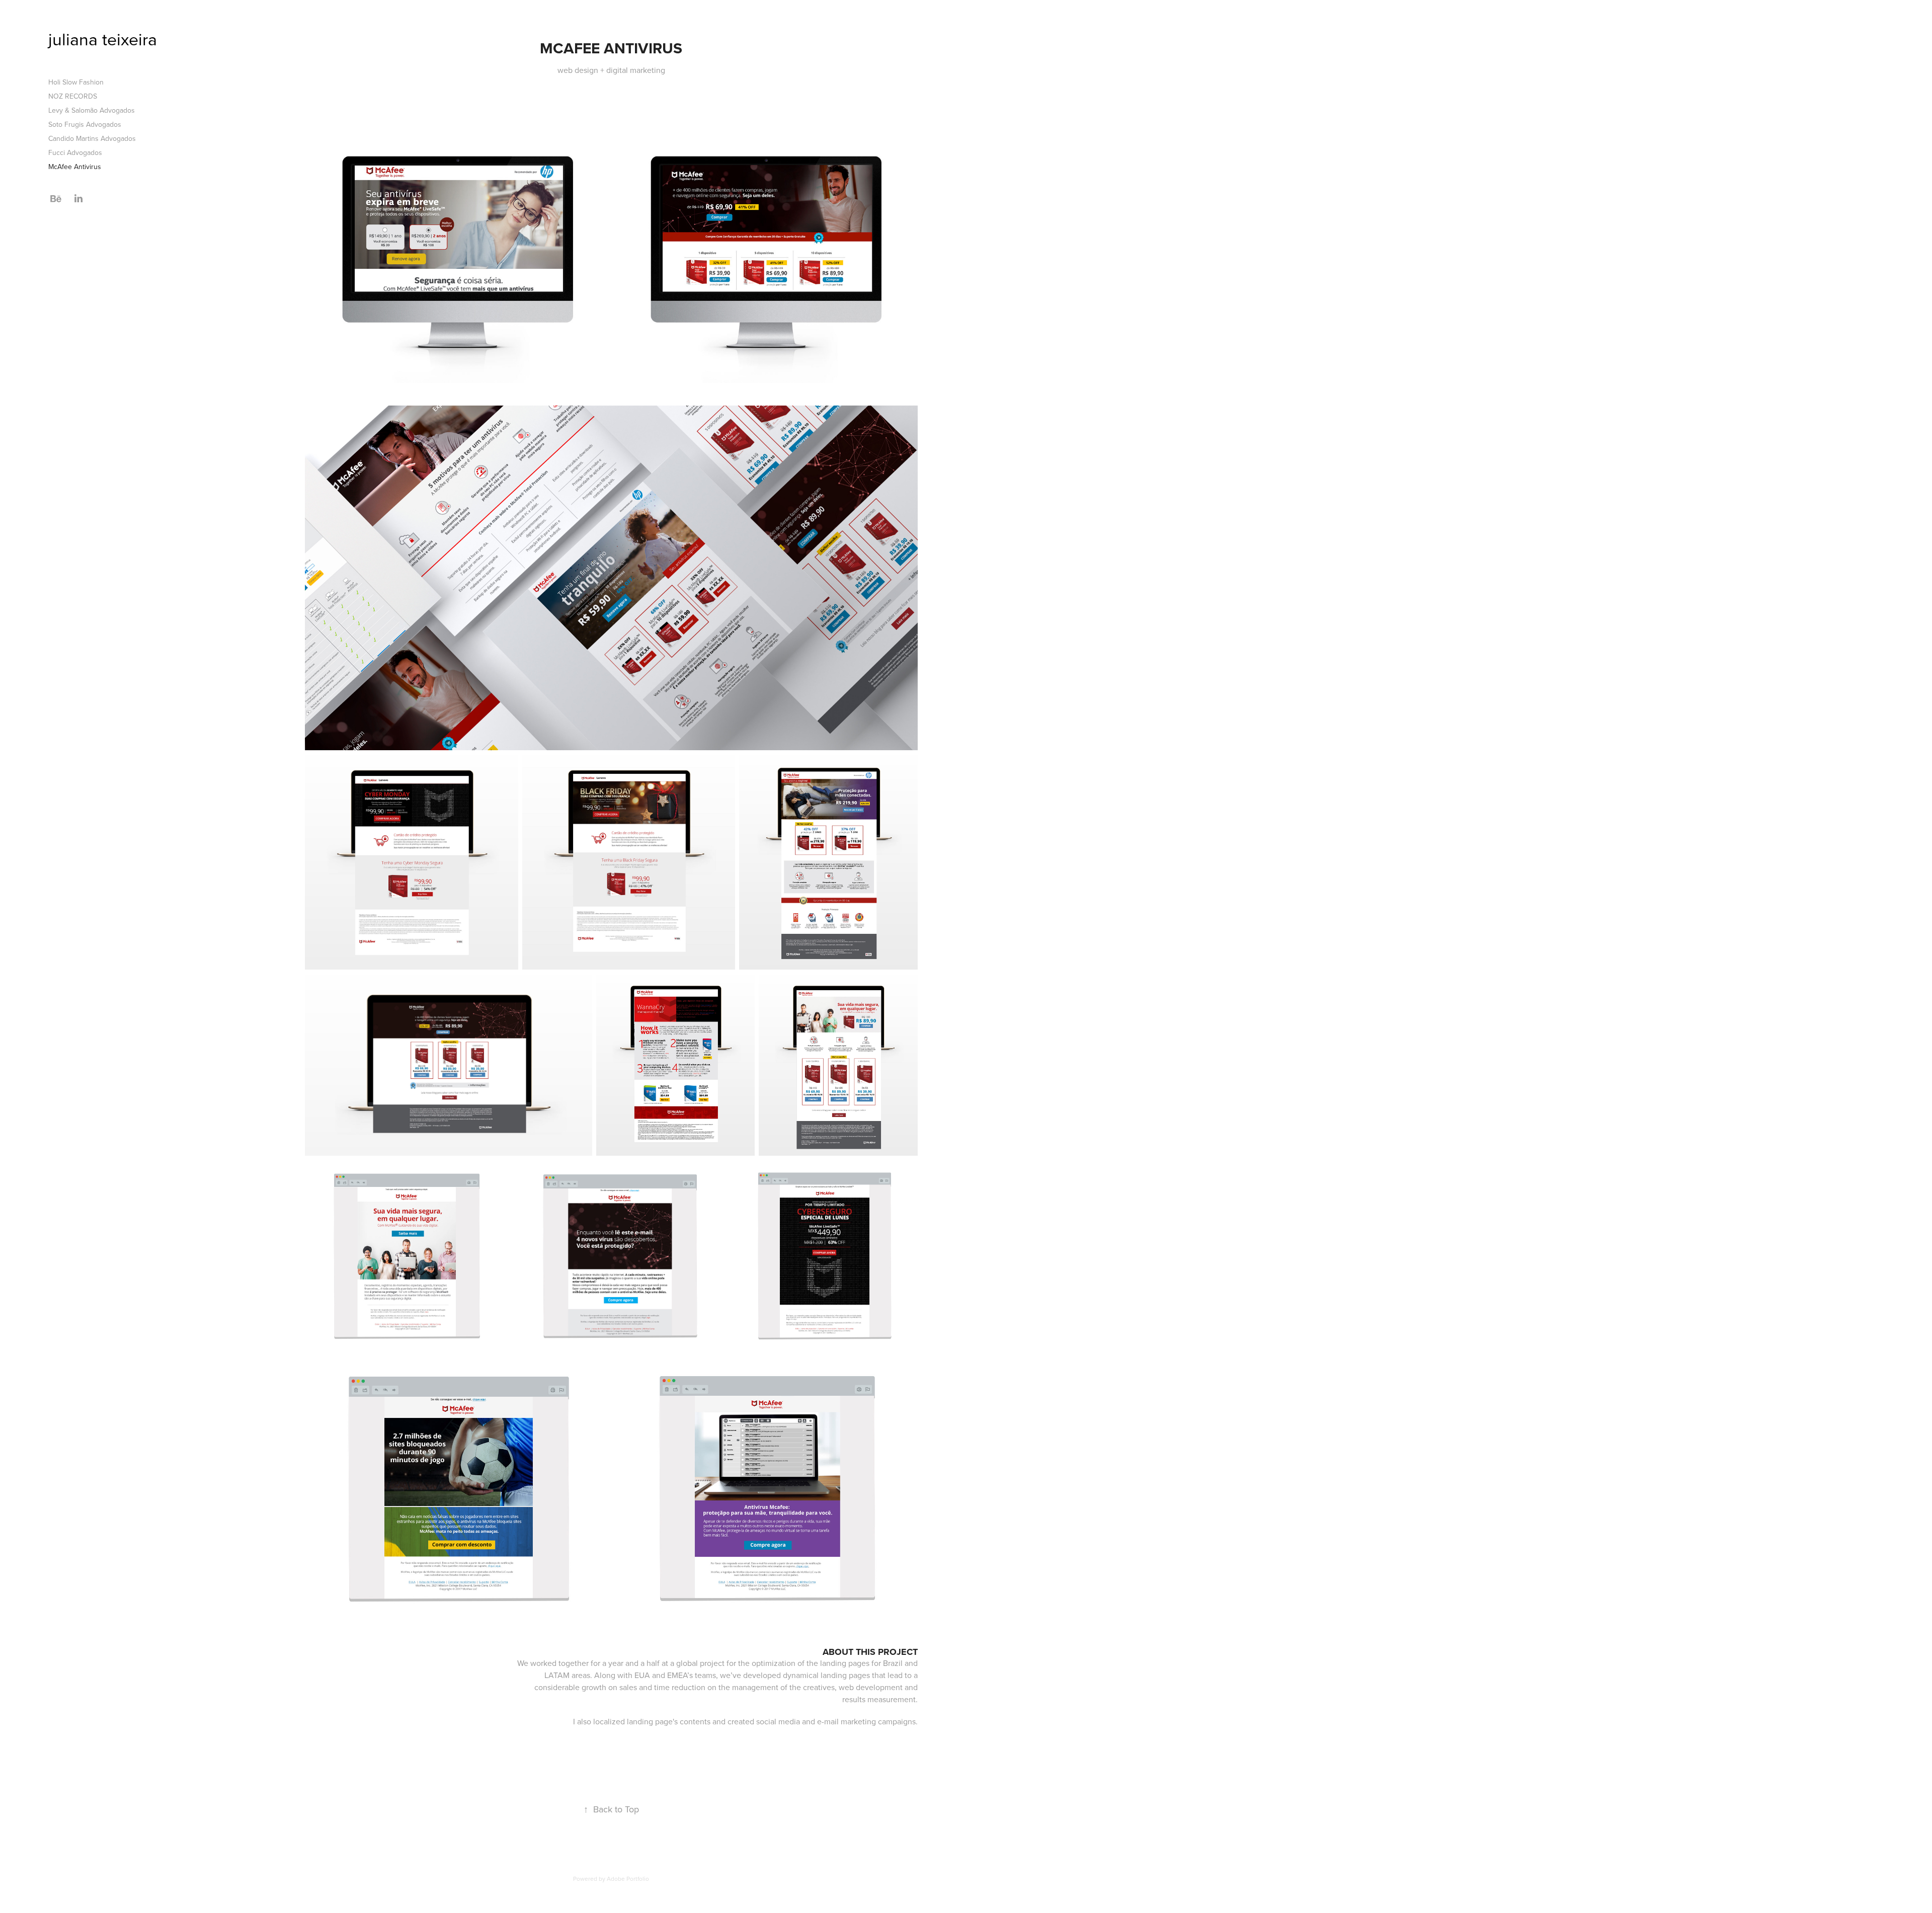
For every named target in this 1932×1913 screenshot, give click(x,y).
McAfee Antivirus (75, 167)
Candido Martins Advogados (92, 138)
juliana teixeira (103, 39)
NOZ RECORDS (73, 96)
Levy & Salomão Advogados (92, 110)
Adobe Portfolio (628, 1879)
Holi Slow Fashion (76, 82)
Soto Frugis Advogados (85, 124)
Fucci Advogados (75, 152)
